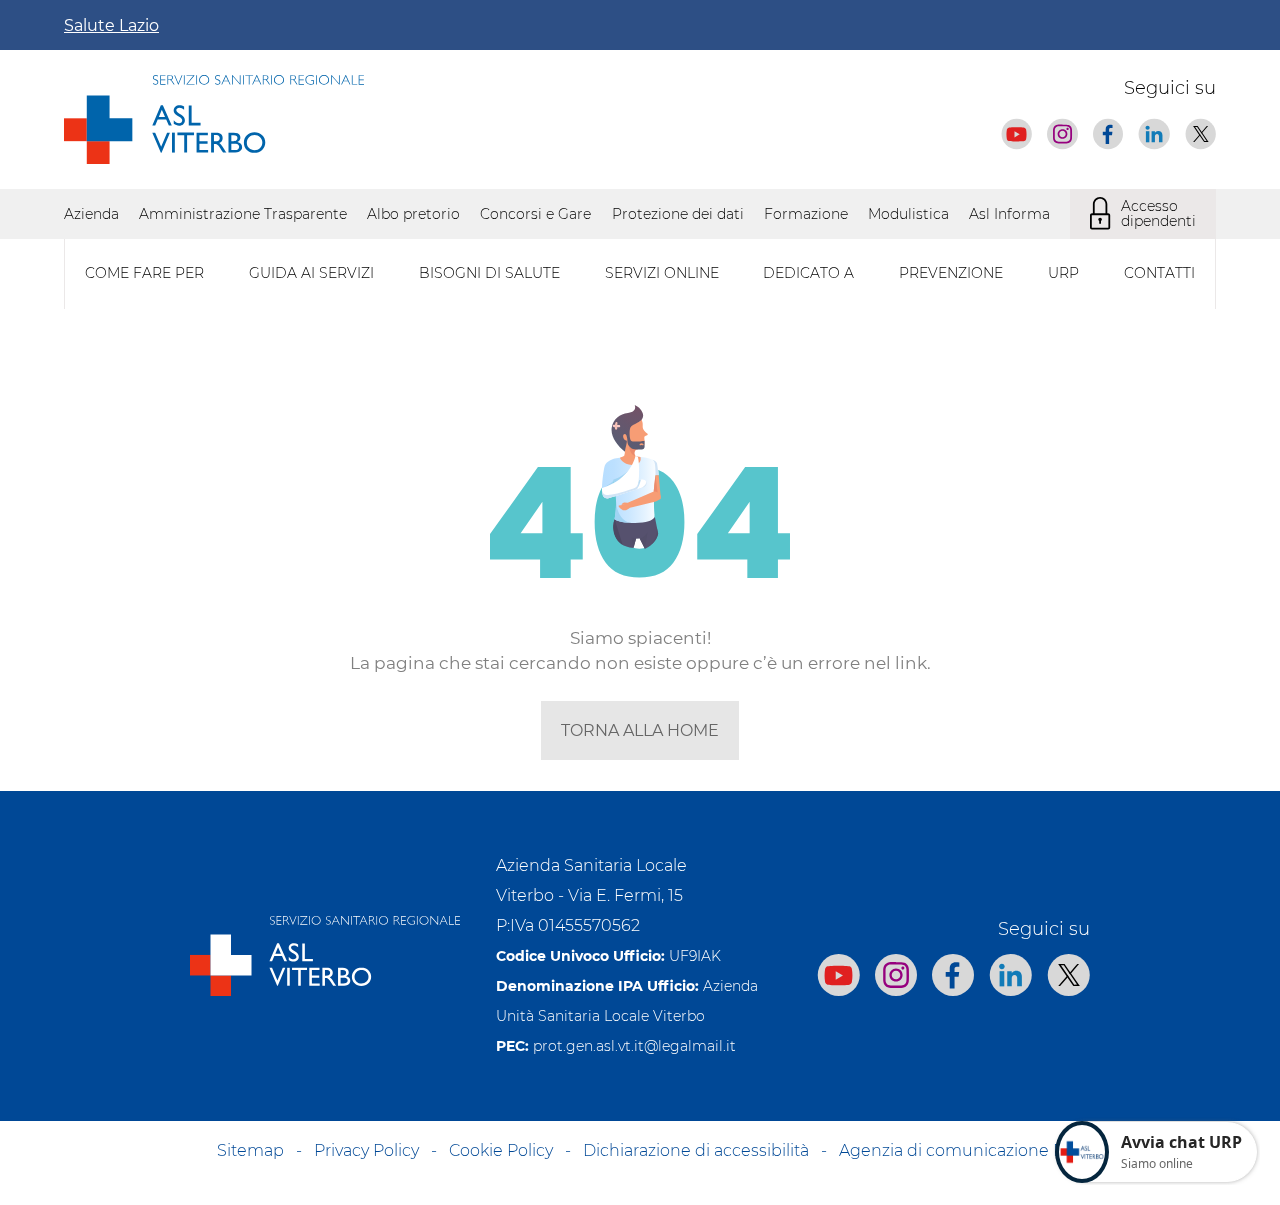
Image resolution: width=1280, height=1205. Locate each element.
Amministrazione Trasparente (243, 214)
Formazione (806, 214)
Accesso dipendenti (1158, 213)
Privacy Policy (366, 1150)
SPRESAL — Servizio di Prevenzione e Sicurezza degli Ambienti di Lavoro (318, 764)
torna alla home (640, 730)
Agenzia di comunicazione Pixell (966, 1150)
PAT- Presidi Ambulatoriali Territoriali (793, 764)
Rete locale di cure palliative (162, 764)
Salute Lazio (111, 25)
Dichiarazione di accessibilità (696, 1150)
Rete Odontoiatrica (730, 764)
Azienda (91, 214)
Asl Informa (1009, 214)
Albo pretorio (413, 214)
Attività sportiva (719, 764)
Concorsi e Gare (535, 214)
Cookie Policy (501, 1150)
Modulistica (908, 214)
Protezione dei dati (678, 214)
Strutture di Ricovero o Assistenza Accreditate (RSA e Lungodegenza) (307, 764)
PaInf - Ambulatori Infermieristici (179, 764)
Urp (1063, 273)
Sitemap (250, 1150)
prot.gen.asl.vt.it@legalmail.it (634, 1046)
